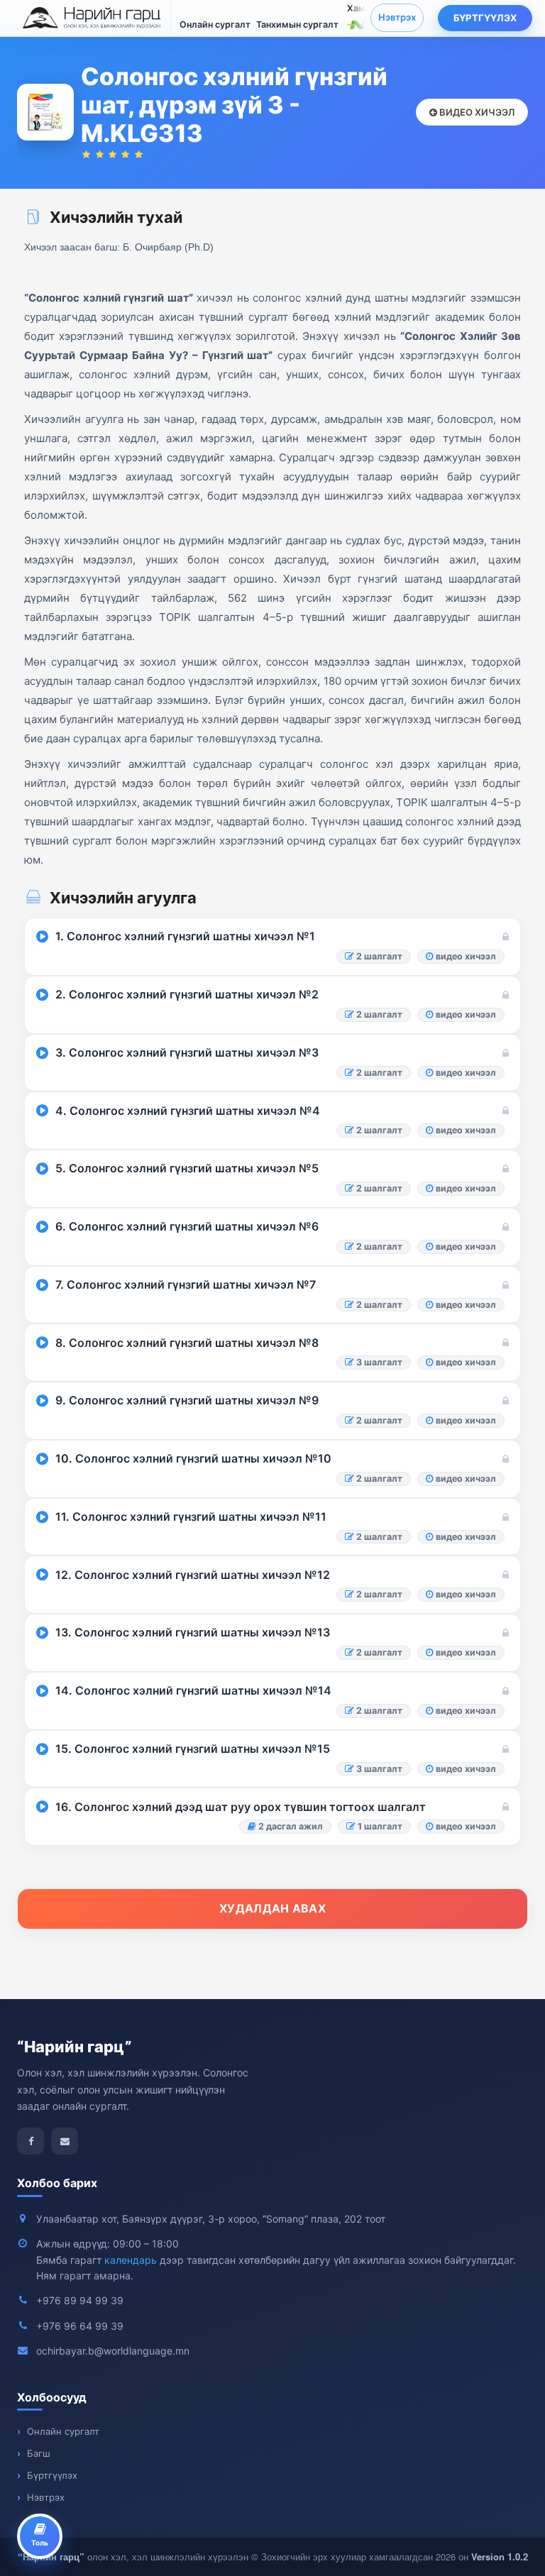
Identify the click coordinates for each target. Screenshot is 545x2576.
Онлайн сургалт (215, 24)
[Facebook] (31, 2141)
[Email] (65, 2141)
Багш (39, 2453)
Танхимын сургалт (297, 24)
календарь (131, 2260)
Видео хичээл (476, 112)
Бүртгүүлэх (485, 18)
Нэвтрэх (397, 17)
